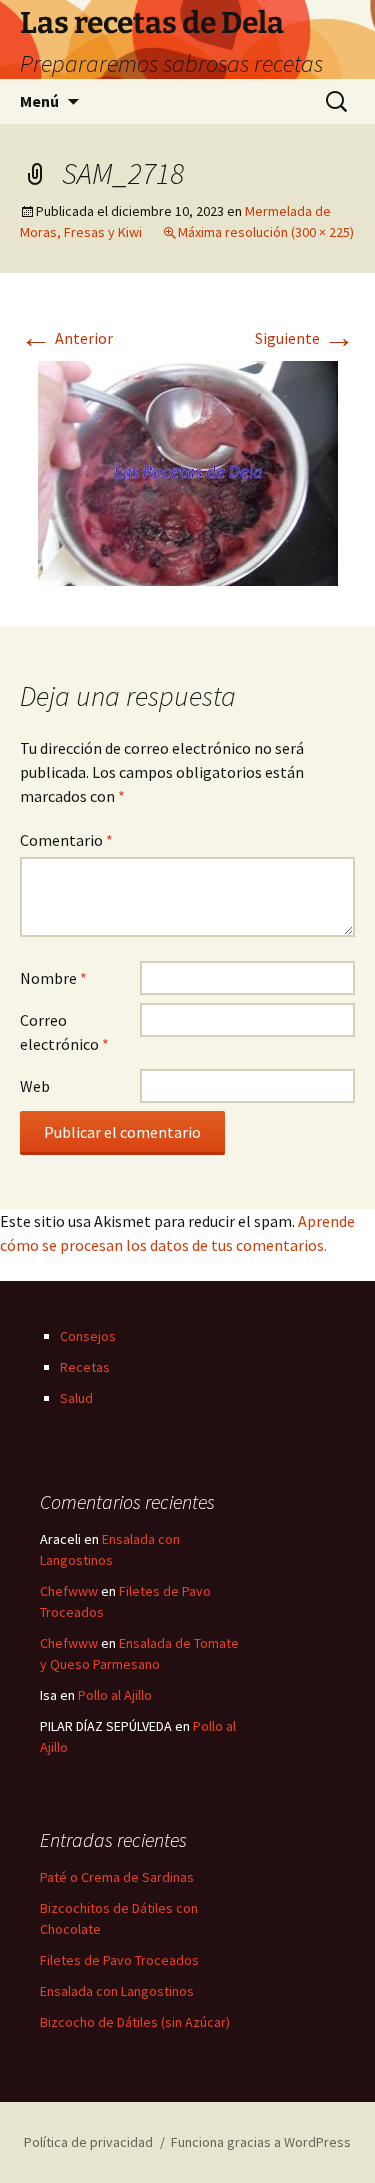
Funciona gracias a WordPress (261, 2142)
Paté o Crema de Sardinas (117, 1877)
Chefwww (69, 1591)
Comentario (66, 840)
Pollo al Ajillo (115, 1695)
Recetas (85, 1367)
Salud (76, 1398)
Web (35, 1086)
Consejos (88, 1336)
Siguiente (305, 338)
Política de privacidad (88, 2142)
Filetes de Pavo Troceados (119, 1960)
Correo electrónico (64, 1032)
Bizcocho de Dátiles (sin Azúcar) (135, 2022)
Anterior (66, 338)
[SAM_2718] (188, 471)
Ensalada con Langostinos (117, 1991)
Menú (39, 101)
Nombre (53, 978)
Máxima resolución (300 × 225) (266, 232)
